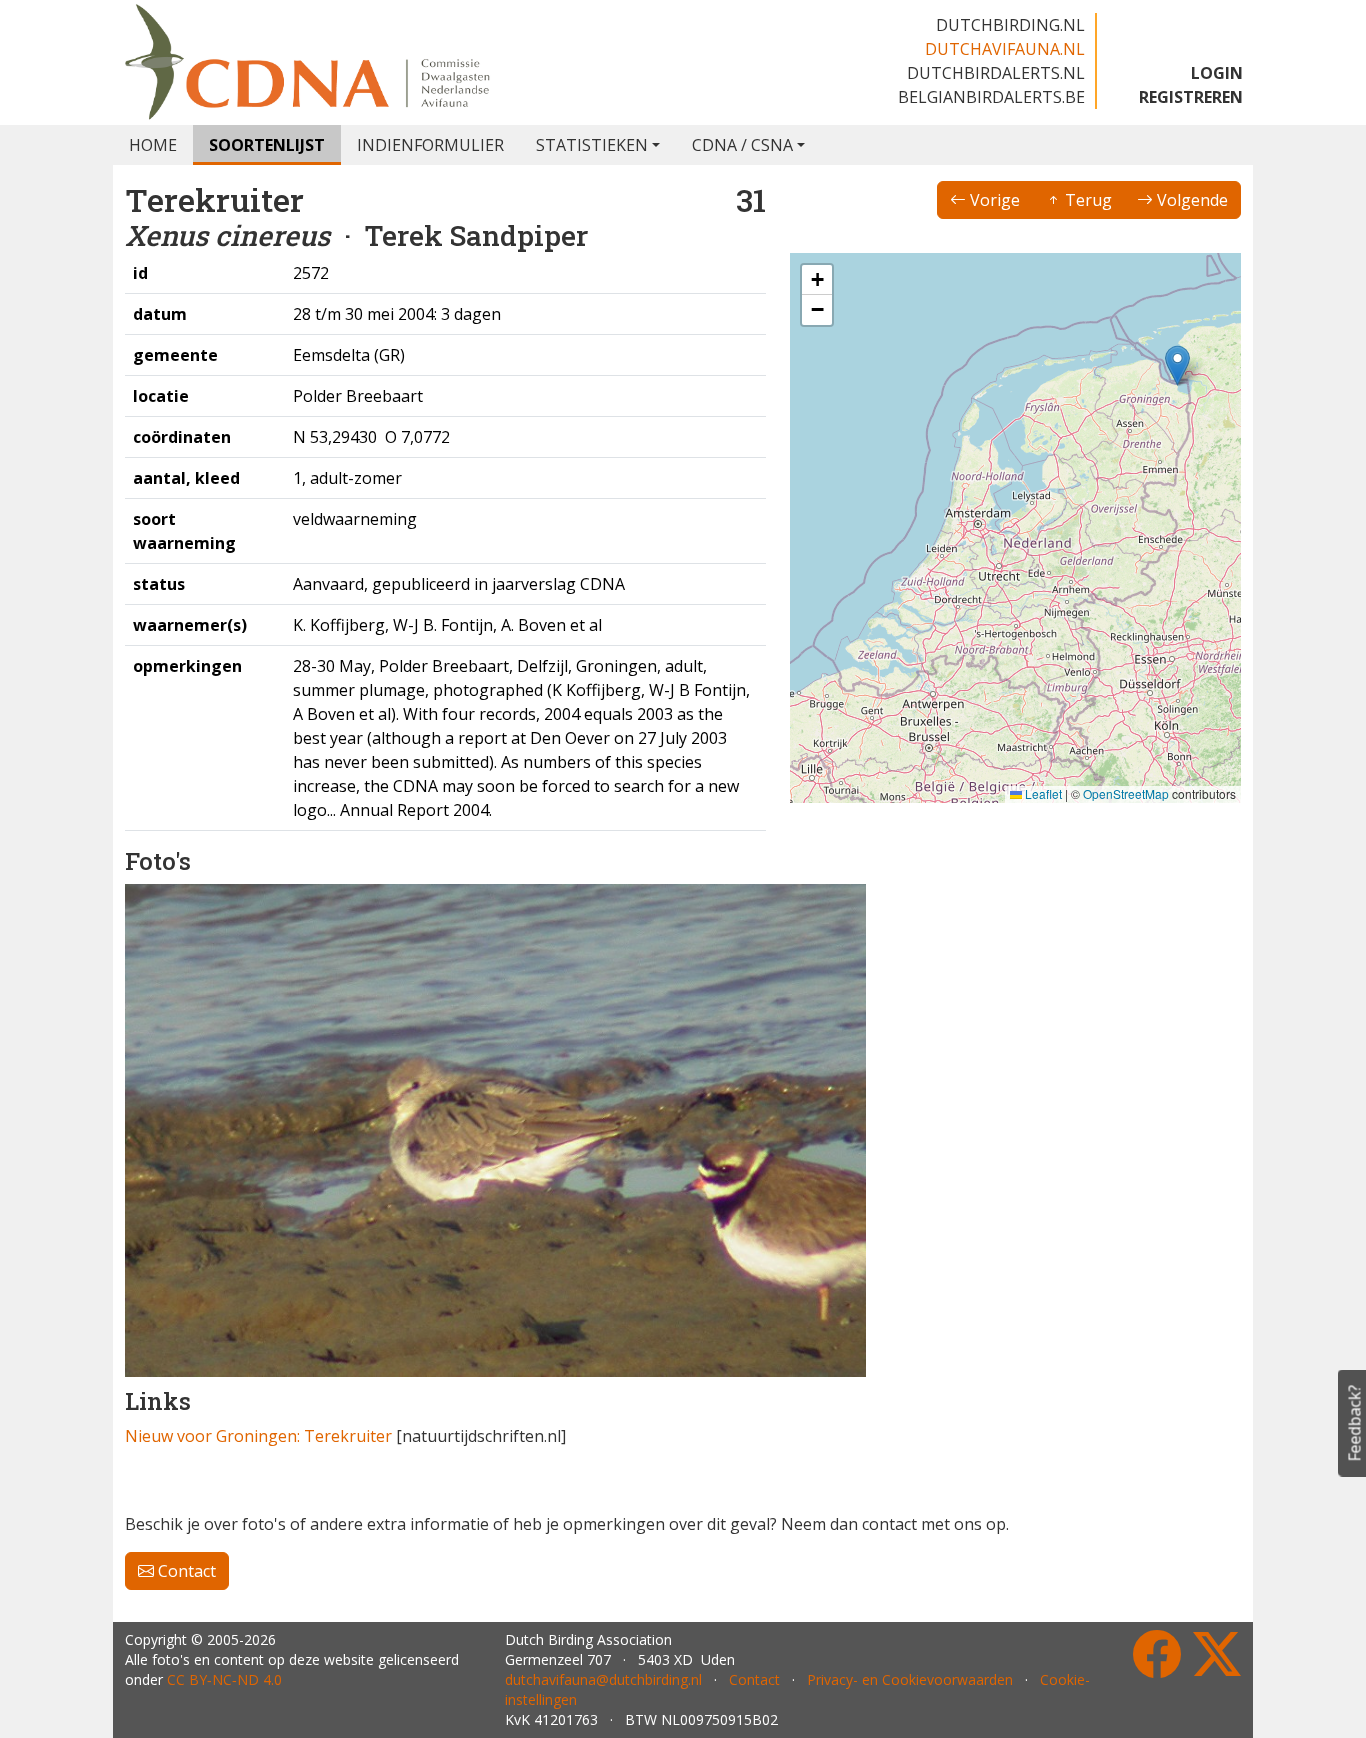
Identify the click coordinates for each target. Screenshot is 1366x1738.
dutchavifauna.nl (1005, 49)
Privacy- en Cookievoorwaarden (910, 1679)
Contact (185, 1571)
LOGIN (1217, 73)
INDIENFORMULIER (430, 145)
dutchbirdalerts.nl (996, 73)
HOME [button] (153, 145)
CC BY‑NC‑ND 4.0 (224, 1679)
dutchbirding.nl (1010, 25)
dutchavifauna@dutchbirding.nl (603, 1679)
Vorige (993, 200)
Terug (1086, 200)
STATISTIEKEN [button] (592, 145)
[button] (1177, 365)
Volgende (1190, 200)
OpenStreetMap (1126, 793)
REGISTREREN (1191, 97)
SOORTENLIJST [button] (267, 145)
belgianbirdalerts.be (991, 97)
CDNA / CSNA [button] (742, 145)
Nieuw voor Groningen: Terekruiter (258, 1436)
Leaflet (1042, 793)
